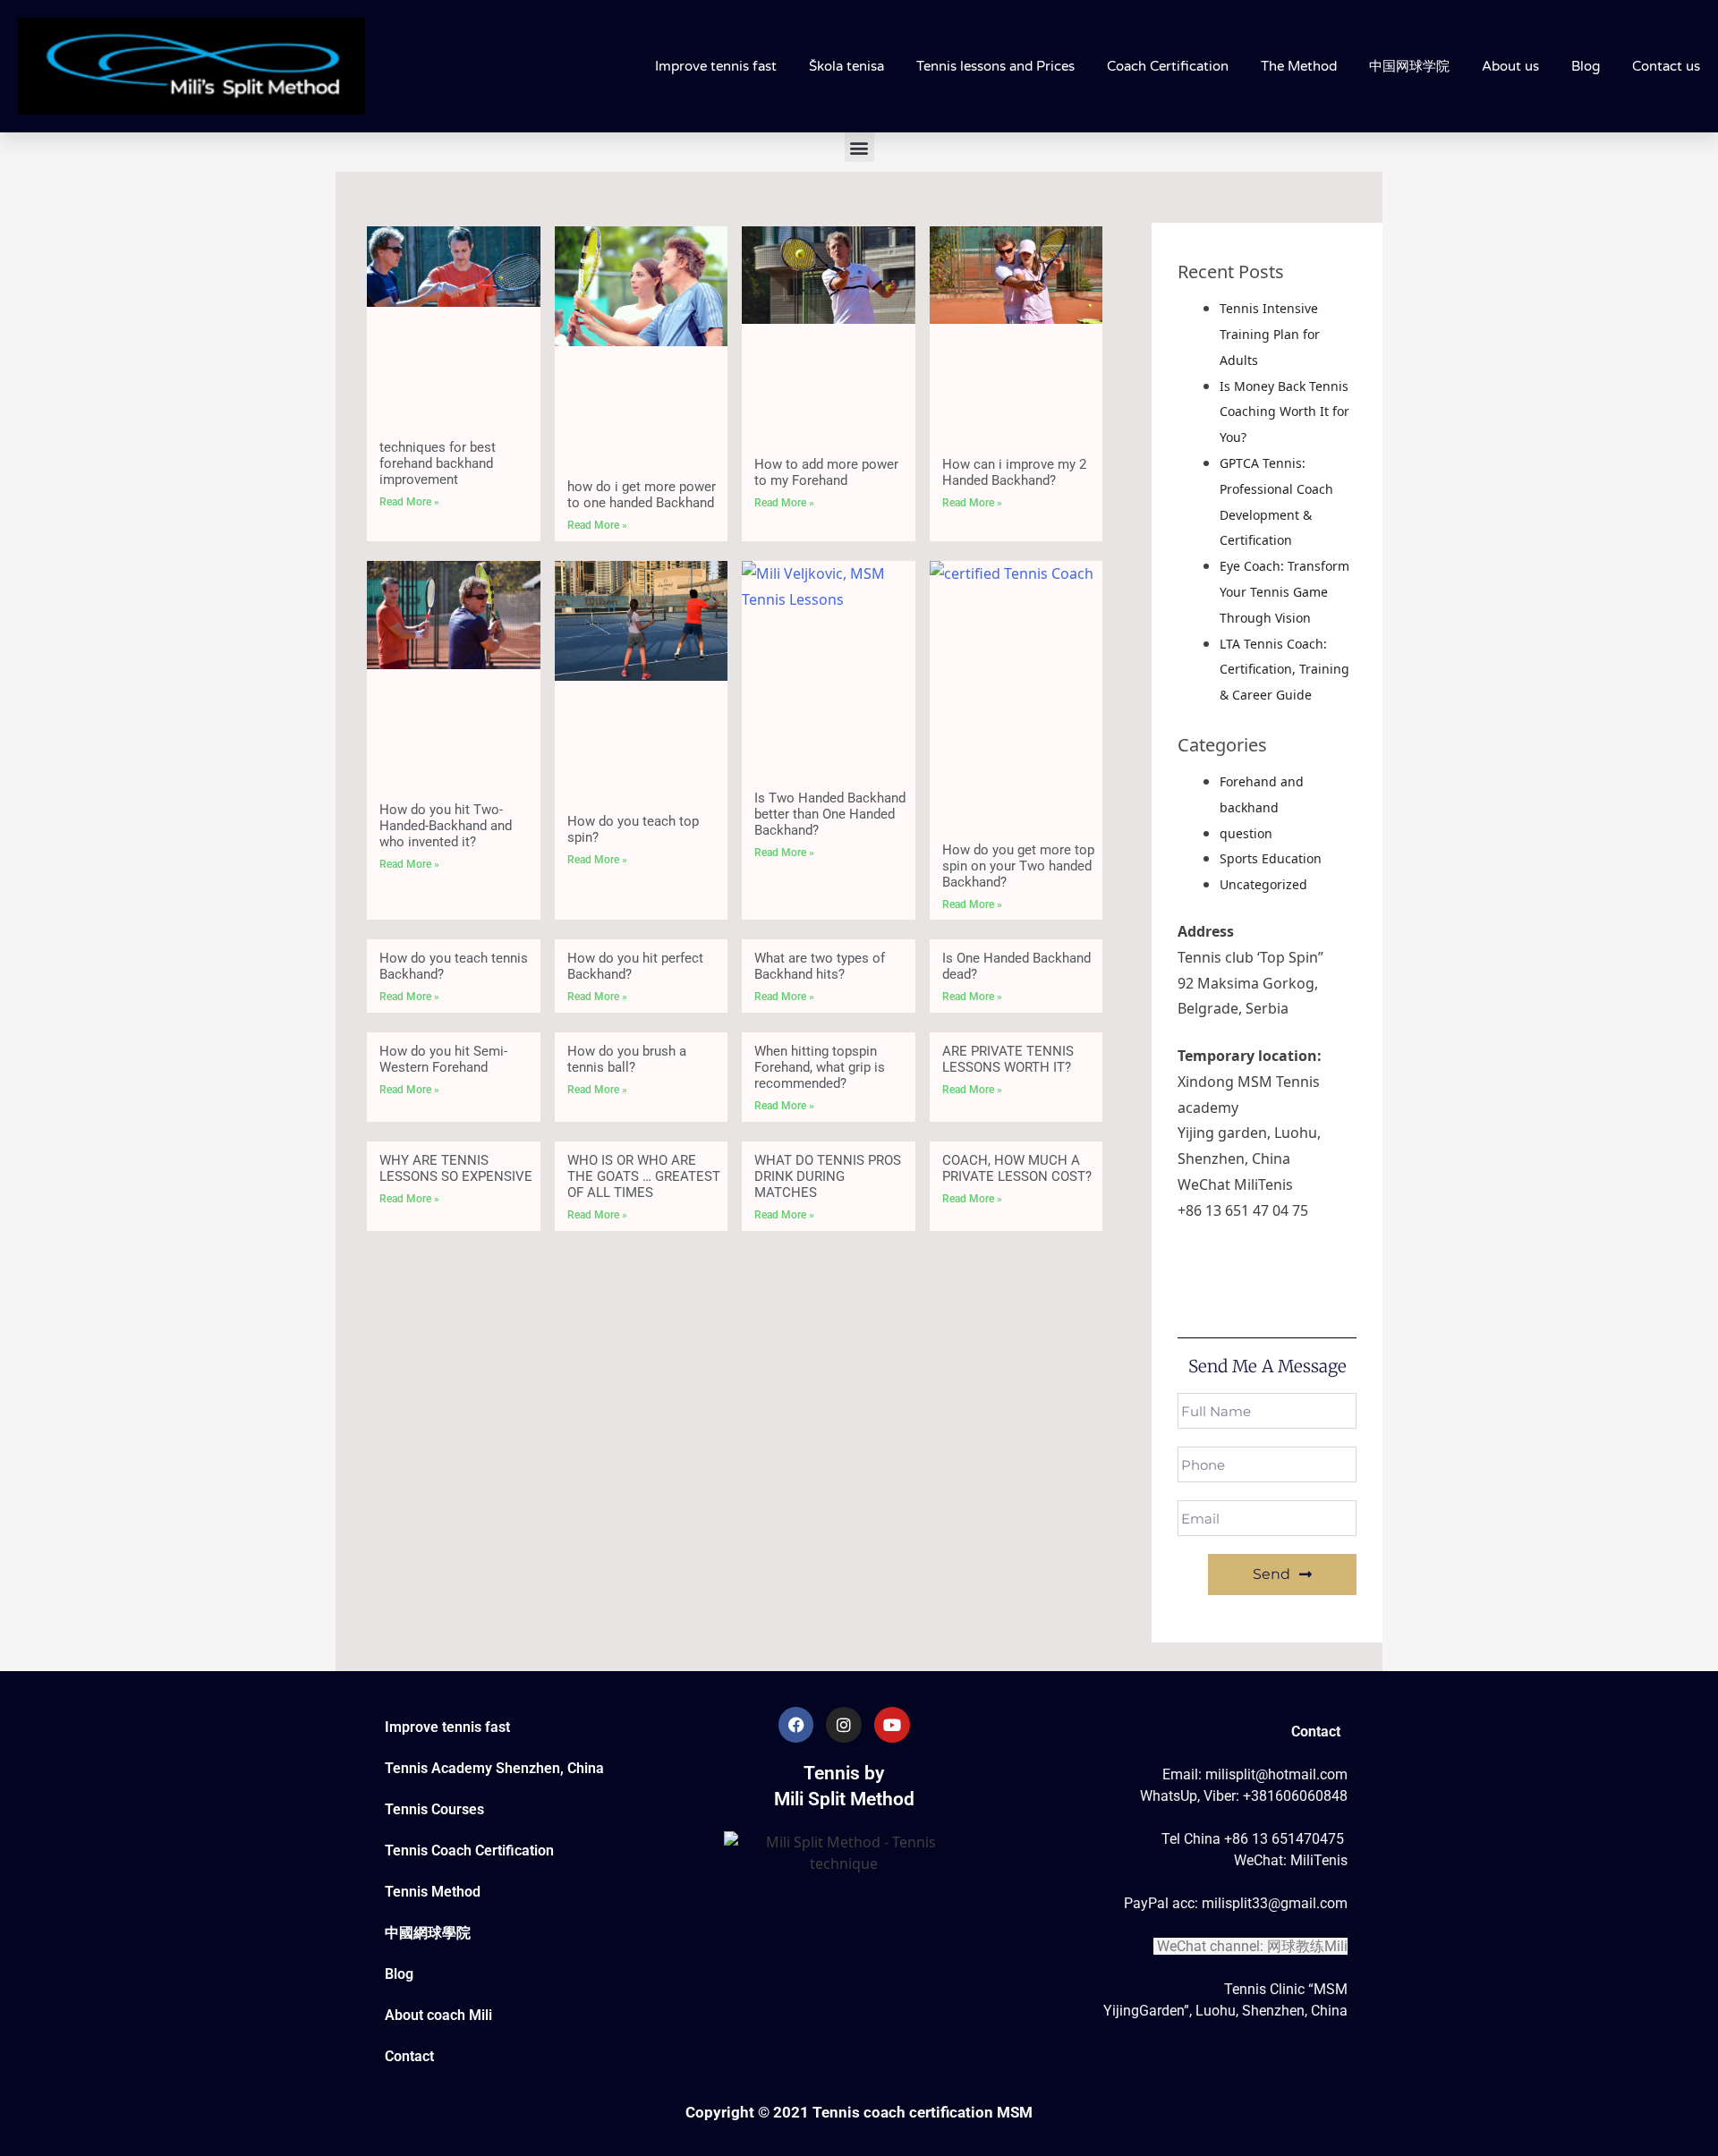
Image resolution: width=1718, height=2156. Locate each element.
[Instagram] (844, 1725)
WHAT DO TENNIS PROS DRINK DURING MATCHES (828, 1176)
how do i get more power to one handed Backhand (642, 495)
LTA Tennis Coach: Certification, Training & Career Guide (1284, 670)
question (1246, 833)
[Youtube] (892, 1725)
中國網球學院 (428, 1933)
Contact (409, 2056)
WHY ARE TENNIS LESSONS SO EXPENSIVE (456, 1168)
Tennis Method (433, 1892)
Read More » (409, 502)
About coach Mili (438, 2015)
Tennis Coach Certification (469, 1850)
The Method (1299, 66)
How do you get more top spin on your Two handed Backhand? (1018, 866)
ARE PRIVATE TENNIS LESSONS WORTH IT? (1008, 1059)
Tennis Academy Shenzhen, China (494, 1768)
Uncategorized (1263, 884)
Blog (1586, 66)
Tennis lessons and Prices (995, 66)
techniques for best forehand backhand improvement (438, 463)
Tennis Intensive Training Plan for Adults (1270, 334)
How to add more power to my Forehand (826, 472)
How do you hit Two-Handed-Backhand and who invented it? (446, 826)
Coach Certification (1168, 66)
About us (1510, 66)
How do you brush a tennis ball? (627, 1059)
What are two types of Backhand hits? (820, 966)
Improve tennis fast (716, 66)
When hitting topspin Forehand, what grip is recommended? (820, 1067)
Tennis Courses (434, 1809)
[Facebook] (796, 1725)
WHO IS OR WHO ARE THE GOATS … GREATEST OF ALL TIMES (644, 1176)
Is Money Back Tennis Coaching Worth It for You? (1284, 412)
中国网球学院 (1409, 66)
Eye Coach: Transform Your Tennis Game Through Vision (1284, 592)
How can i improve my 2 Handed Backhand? (1014, 472)
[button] (859, 147)
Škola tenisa (846, 66)
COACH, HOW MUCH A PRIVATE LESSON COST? (1017, 1168)
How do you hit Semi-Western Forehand (443, 1059)
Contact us (1666, 66)
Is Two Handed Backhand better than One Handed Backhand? (830, 814)
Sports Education (1271, 858)
